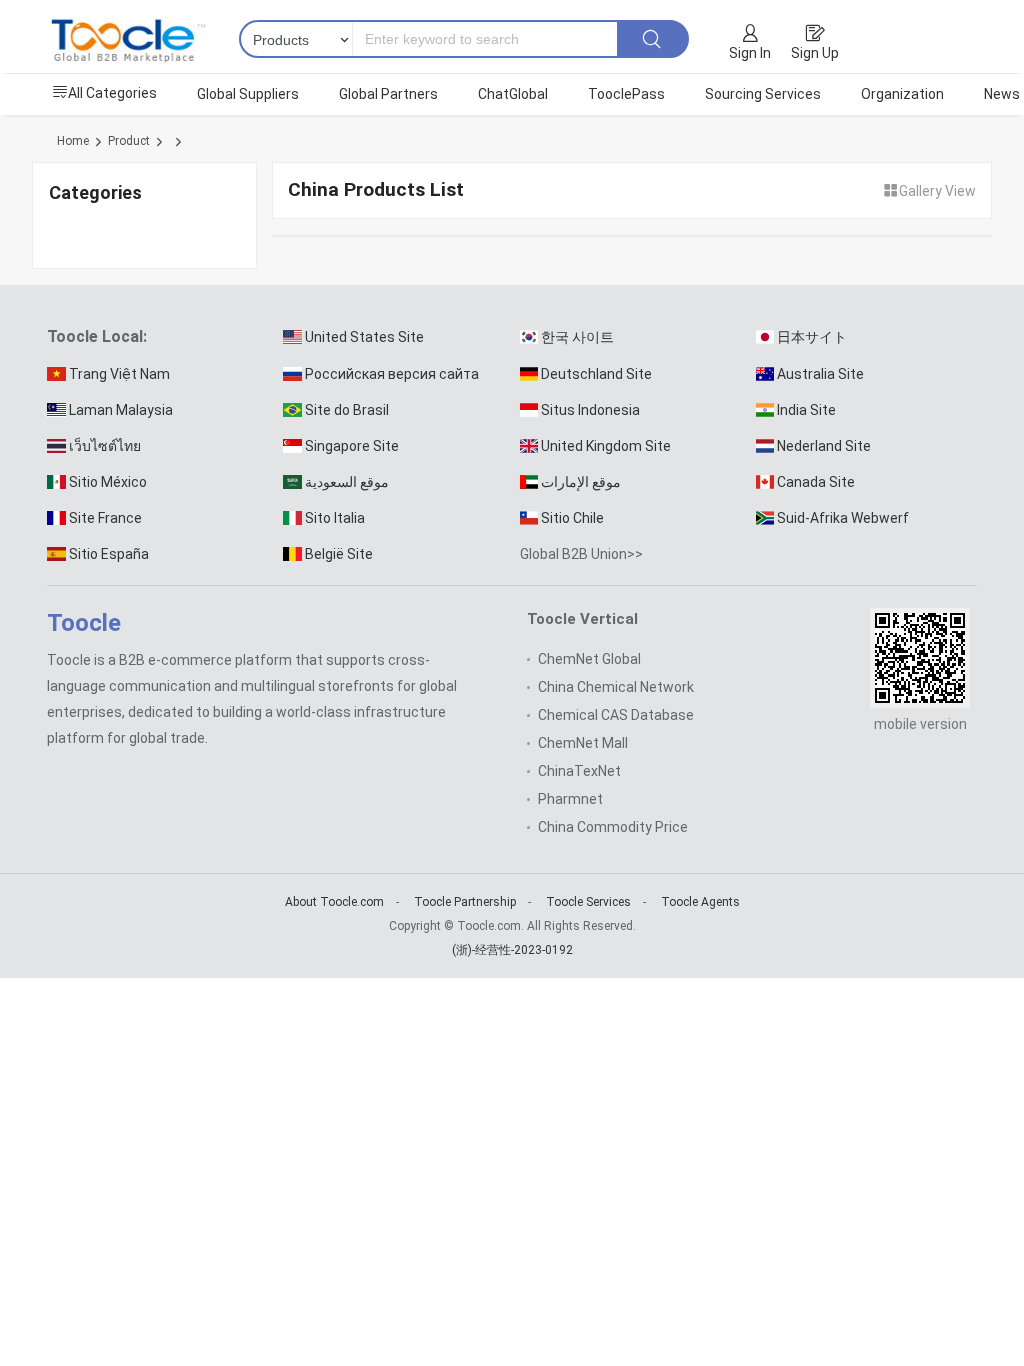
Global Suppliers (248, 94)
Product (129, 141)
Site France (105, 518)
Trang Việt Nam (119, 374)
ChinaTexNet (579, 771)
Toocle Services (588, 902)
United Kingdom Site (606, 446)
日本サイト (812, 337)
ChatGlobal (513, 94)
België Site (339, 554)
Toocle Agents (700, 902)
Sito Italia (335, 518)
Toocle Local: (97, 336)
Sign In (750, 53)
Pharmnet (570, 799)
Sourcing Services (763, 94)
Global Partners (388, 94)
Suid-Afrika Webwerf (843, 518)
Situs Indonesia (590, 410)
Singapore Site (352, 446)
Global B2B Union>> (581, 554)
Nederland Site (824, 446)
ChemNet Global (589, 659)
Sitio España (109, 554)
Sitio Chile (572, 518)
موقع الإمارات (581, 482)
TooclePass (626, 94)
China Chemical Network (616, 687)
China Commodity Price (613, 827)
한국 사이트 (577, 337)
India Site (806, 410)
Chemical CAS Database (616, 715)
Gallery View (937, 191)
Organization (902, 94)
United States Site (364, 337)
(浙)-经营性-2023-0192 (512, 950)
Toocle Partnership (465, 902)
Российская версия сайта (392, 374)
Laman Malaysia (121, 410)
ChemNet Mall (583, 743)
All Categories (112, 93)
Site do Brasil (347, 410)
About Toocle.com (334, 902)
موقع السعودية (347, 482)
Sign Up (815, 53)
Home (73, 141)
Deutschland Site (596, 374)
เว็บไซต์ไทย (105, 446)
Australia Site (820, 374)
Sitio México (108, 482)
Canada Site (816, 482)
